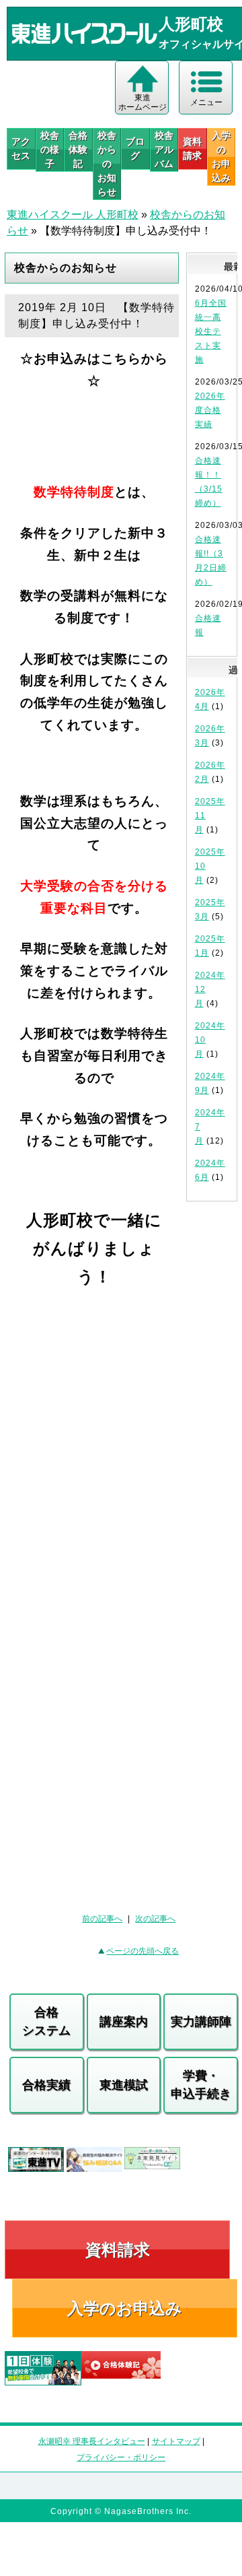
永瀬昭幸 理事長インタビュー (92, 2441)
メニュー (206, 102)
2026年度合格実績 (210, 410)
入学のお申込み (125, 2308)
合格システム (46, 2021)
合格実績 (46, 2085)
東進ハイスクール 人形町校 (73, 214)
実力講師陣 (201, 2022)
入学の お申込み (221, 157)
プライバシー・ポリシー (121, 2457)
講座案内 (124, 2022)
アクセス (21, 148)
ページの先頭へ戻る (143, 1951)
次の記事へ (155, 1919)
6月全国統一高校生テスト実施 (211, 331)
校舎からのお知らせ (107, 164)
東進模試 (124, 2085)
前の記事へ (102, 1919)
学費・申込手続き (201, 2085)
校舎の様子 (50, 150)
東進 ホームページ (143, 102)
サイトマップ (176, 2441)
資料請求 (192, 148)
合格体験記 (78, 150)
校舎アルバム (164, 150)
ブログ (135, 148)
